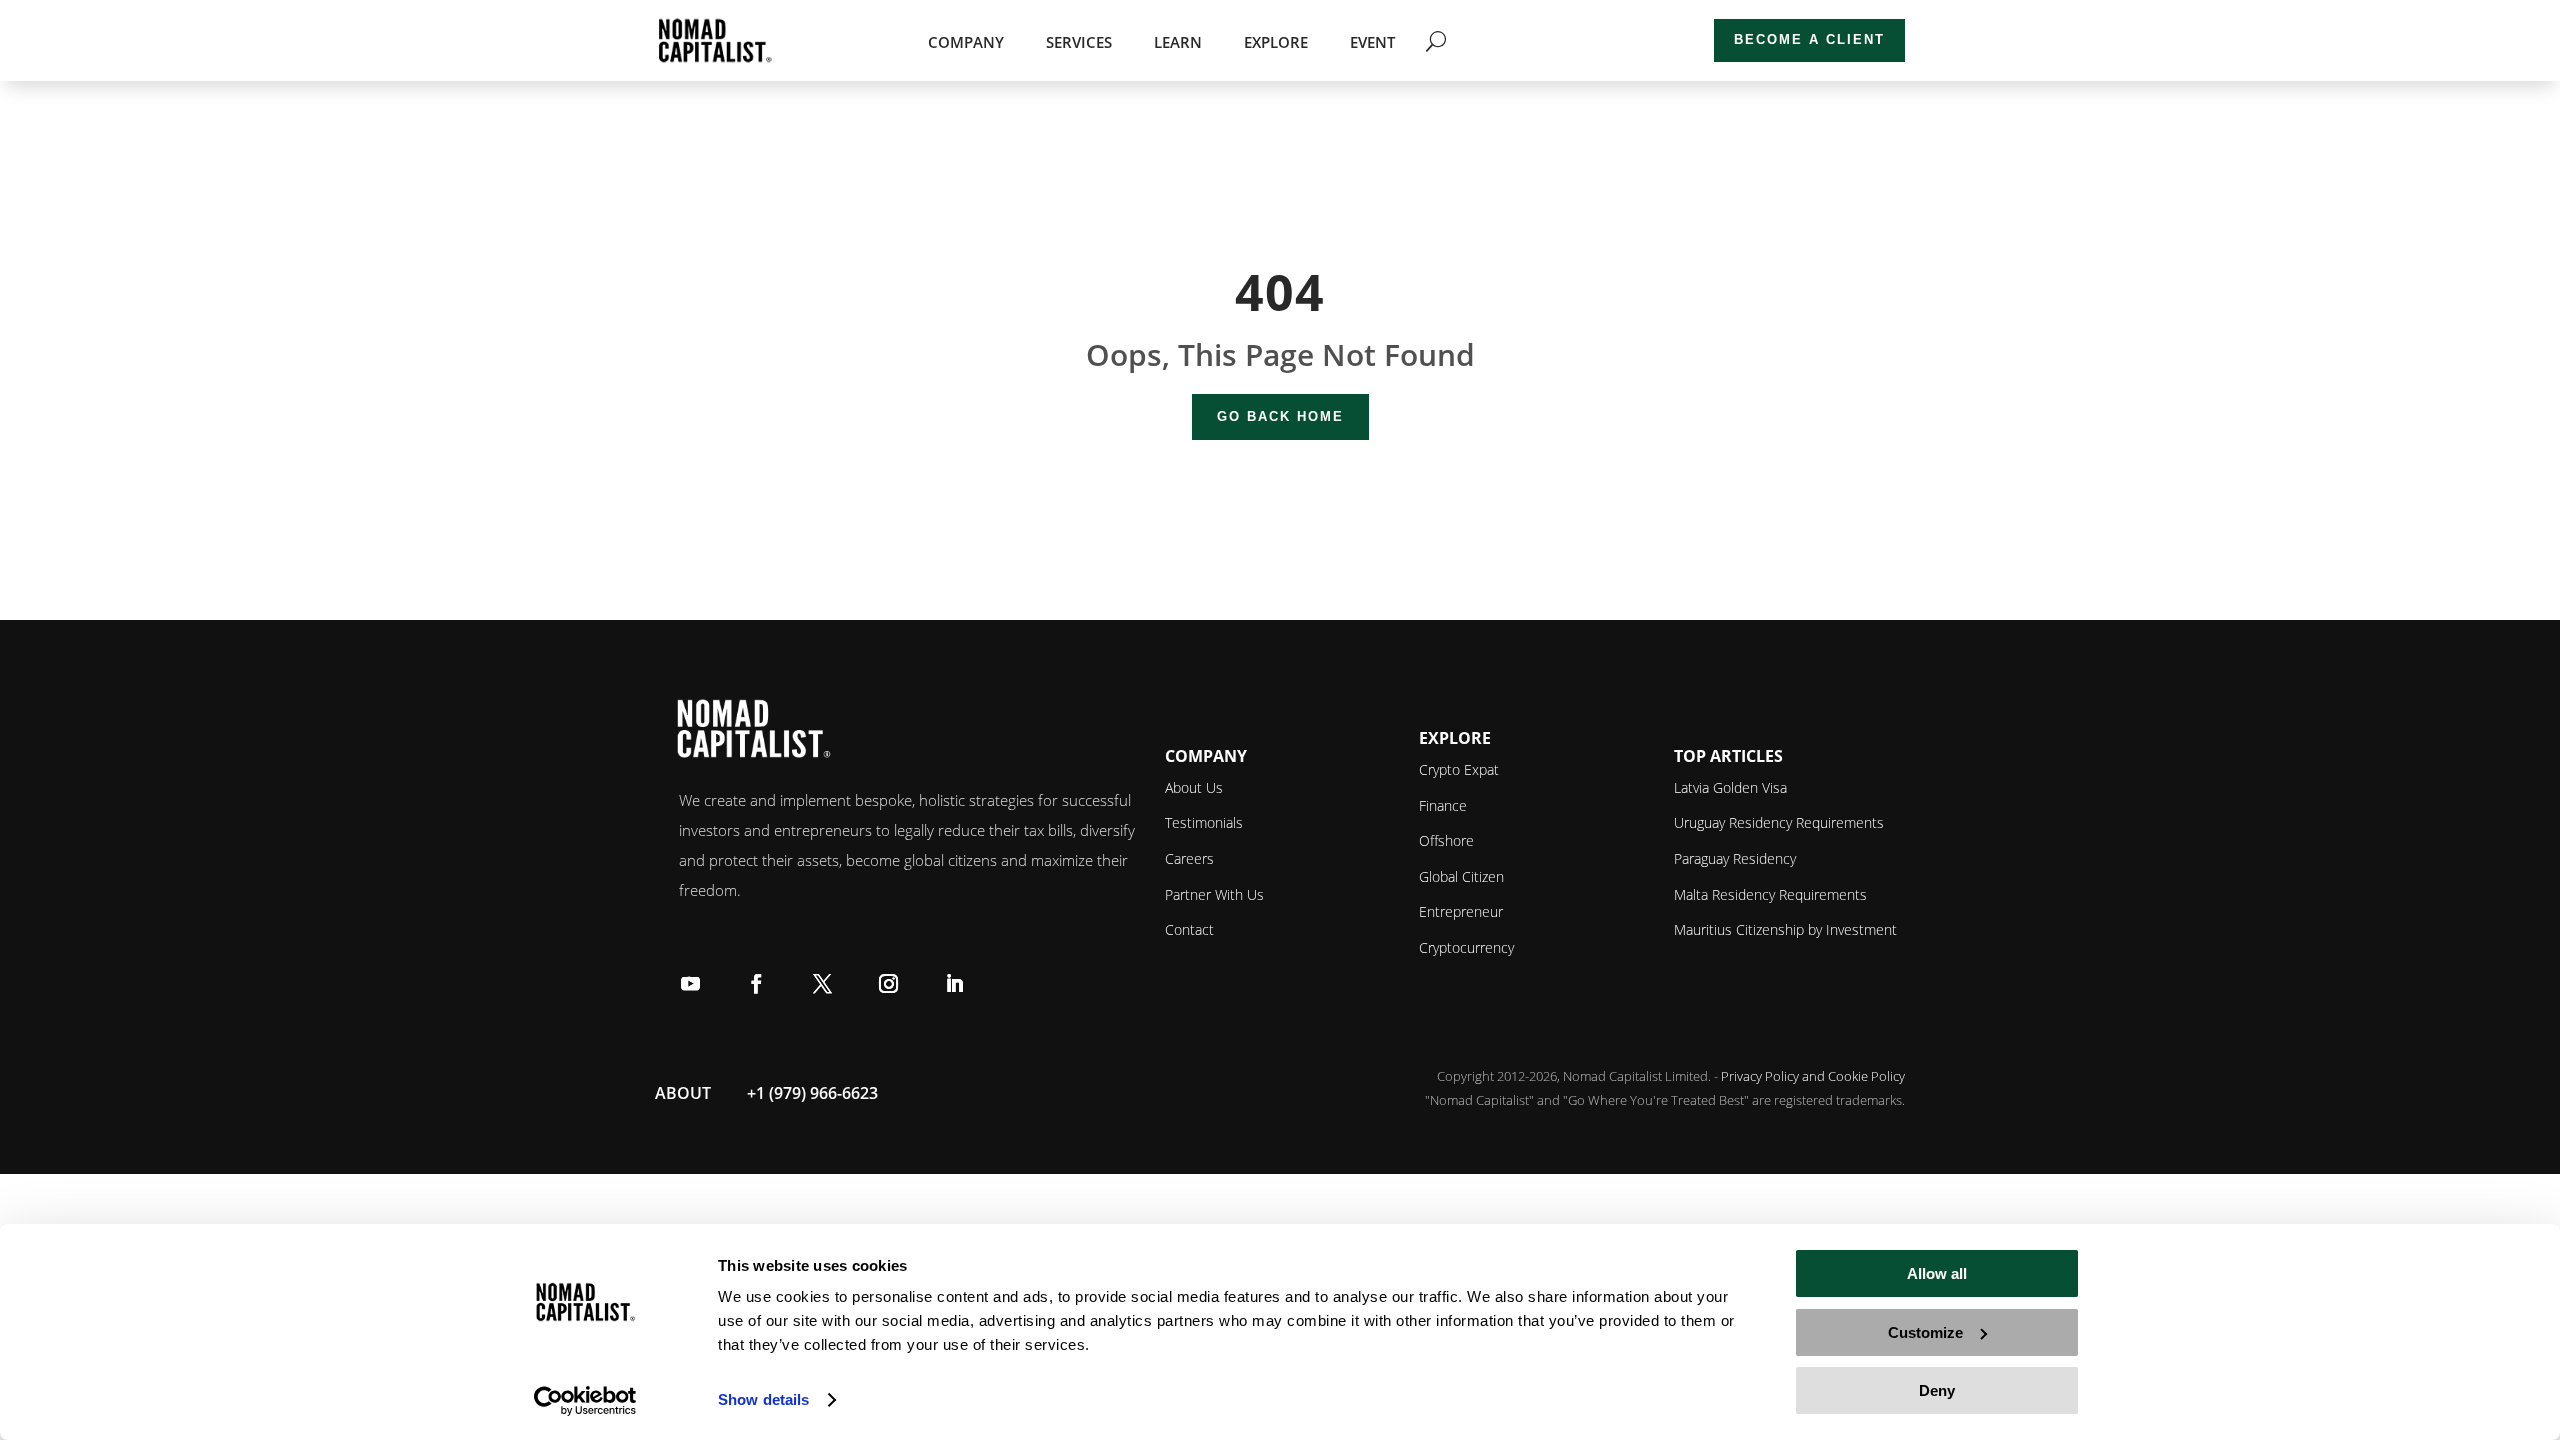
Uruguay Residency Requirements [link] (1779, 822)
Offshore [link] (1446, 840)
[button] (690, 982)
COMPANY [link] (966, 43)
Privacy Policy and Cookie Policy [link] (1813, 1076)
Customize (1925, 1332)
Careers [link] (1189, 858)
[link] (585, 1401)
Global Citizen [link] (1461, 876)
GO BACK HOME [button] (1280, 416)
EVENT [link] (1372, 43)
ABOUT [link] (683, 1093)
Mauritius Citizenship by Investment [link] (1785, 929)
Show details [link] (763, 1399)
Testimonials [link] (1204, 822)
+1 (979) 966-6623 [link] (812, 1093)
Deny (1937, 1390)
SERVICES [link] (1079, 43)
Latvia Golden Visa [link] (1730, 787)
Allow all (1937, 1273)
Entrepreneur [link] (1461, 911)
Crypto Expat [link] (1459, 769)
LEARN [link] (1178, 43)
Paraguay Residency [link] (1735, 858)
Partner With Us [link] (1214, 894)
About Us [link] (1194, 787)
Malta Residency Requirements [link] (1770, 894)
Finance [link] (1443, 805)
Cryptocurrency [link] (1466, 947)
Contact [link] (1189, 929)
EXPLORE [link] (1276, 43)
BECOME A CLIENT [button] (1809, 39)
